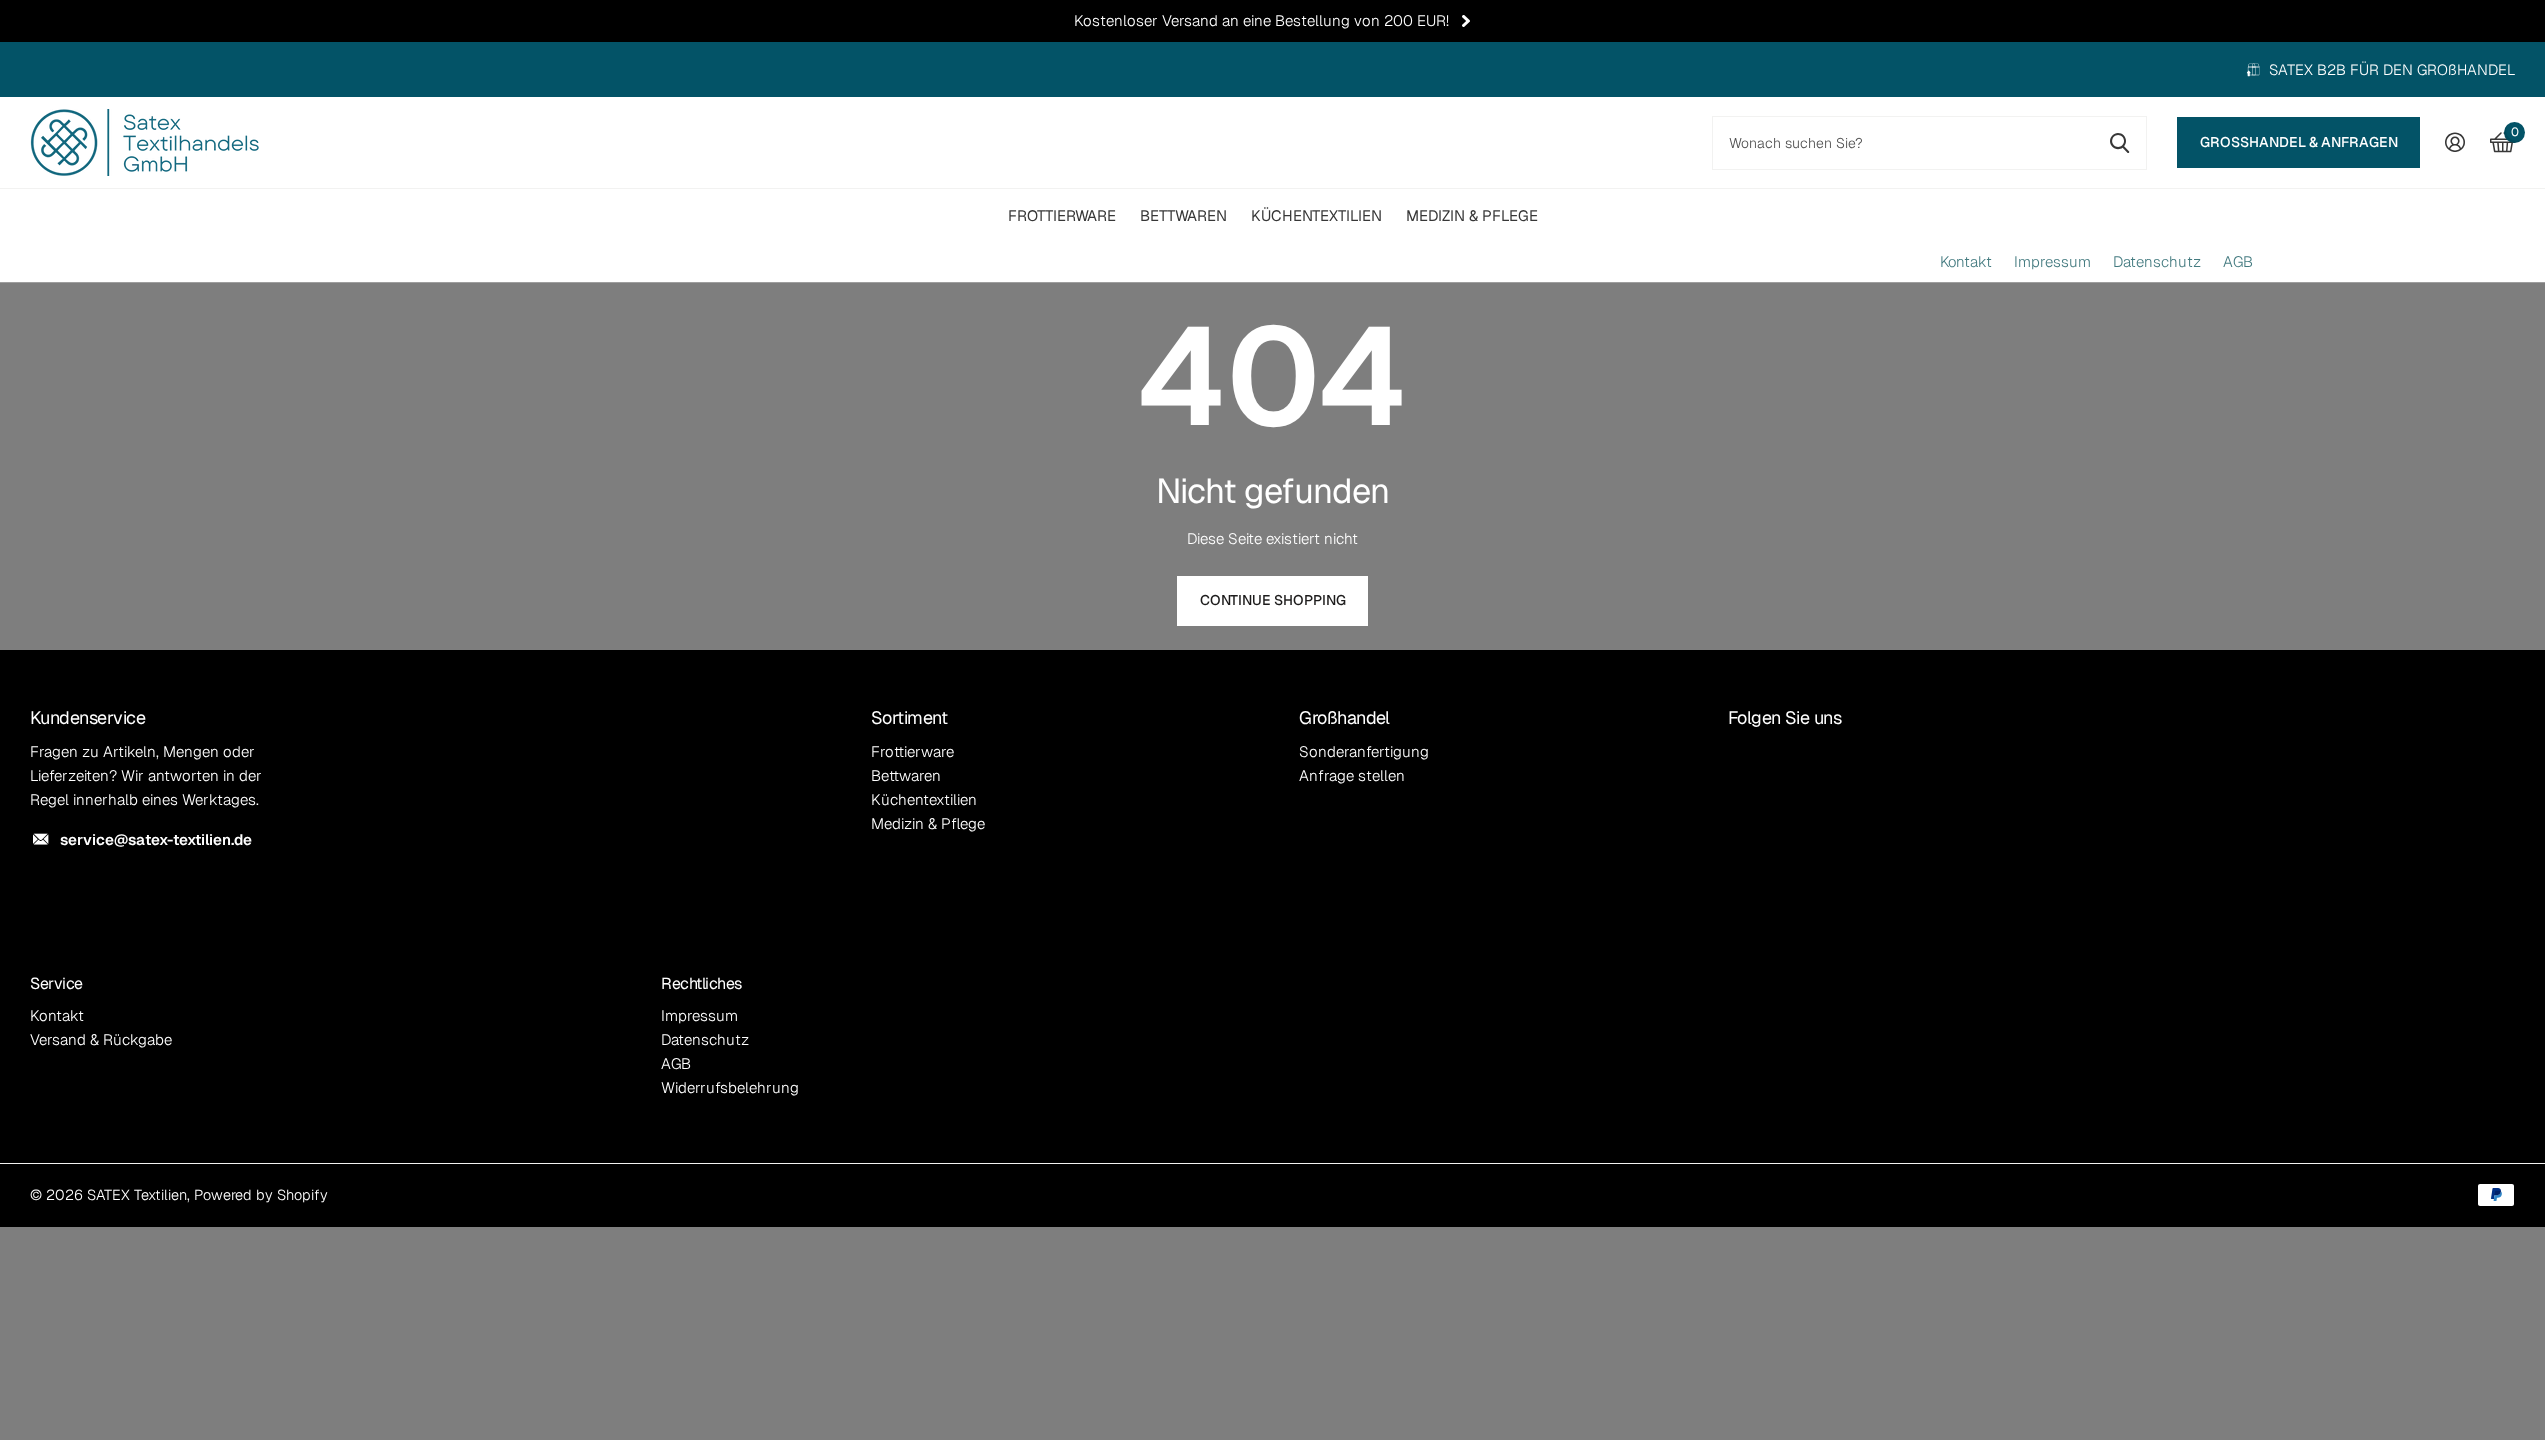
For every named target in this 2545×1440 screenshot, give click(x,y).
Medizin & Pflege (1472, 215)
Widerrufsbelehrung (730, 1087)
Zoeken (2119, 143)
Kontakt (1966, 262)
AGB (2238, 262)
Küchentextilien (1316, 215)
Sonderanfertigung (1364, 751)
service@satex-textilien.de (156, 839)
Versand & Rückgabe (101, 1039)
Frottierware (1062, 215)
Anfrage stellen (1352, 775)
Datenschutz (2157, 262)
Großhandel (1344, 717)
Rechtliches (701, 983)
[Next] (1466, 21)
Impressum (2052, 262)
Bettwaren (1183, 215)
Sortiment (909, 717)
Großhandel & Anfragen (2299, 142)
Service (56, 983)
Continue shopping (1273, 600)
